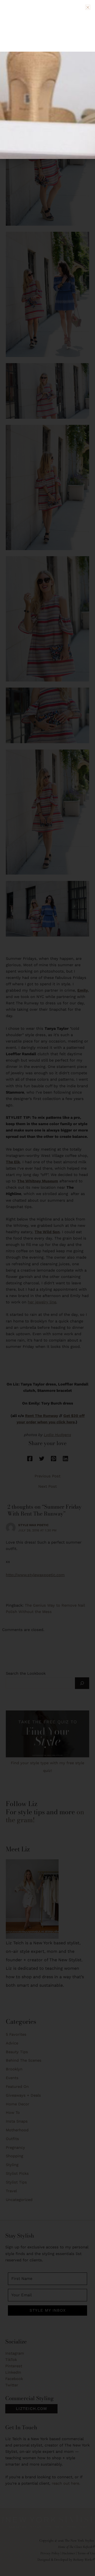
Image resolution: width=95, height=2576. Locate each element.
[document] (47, 1288)
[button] (88, 7)
